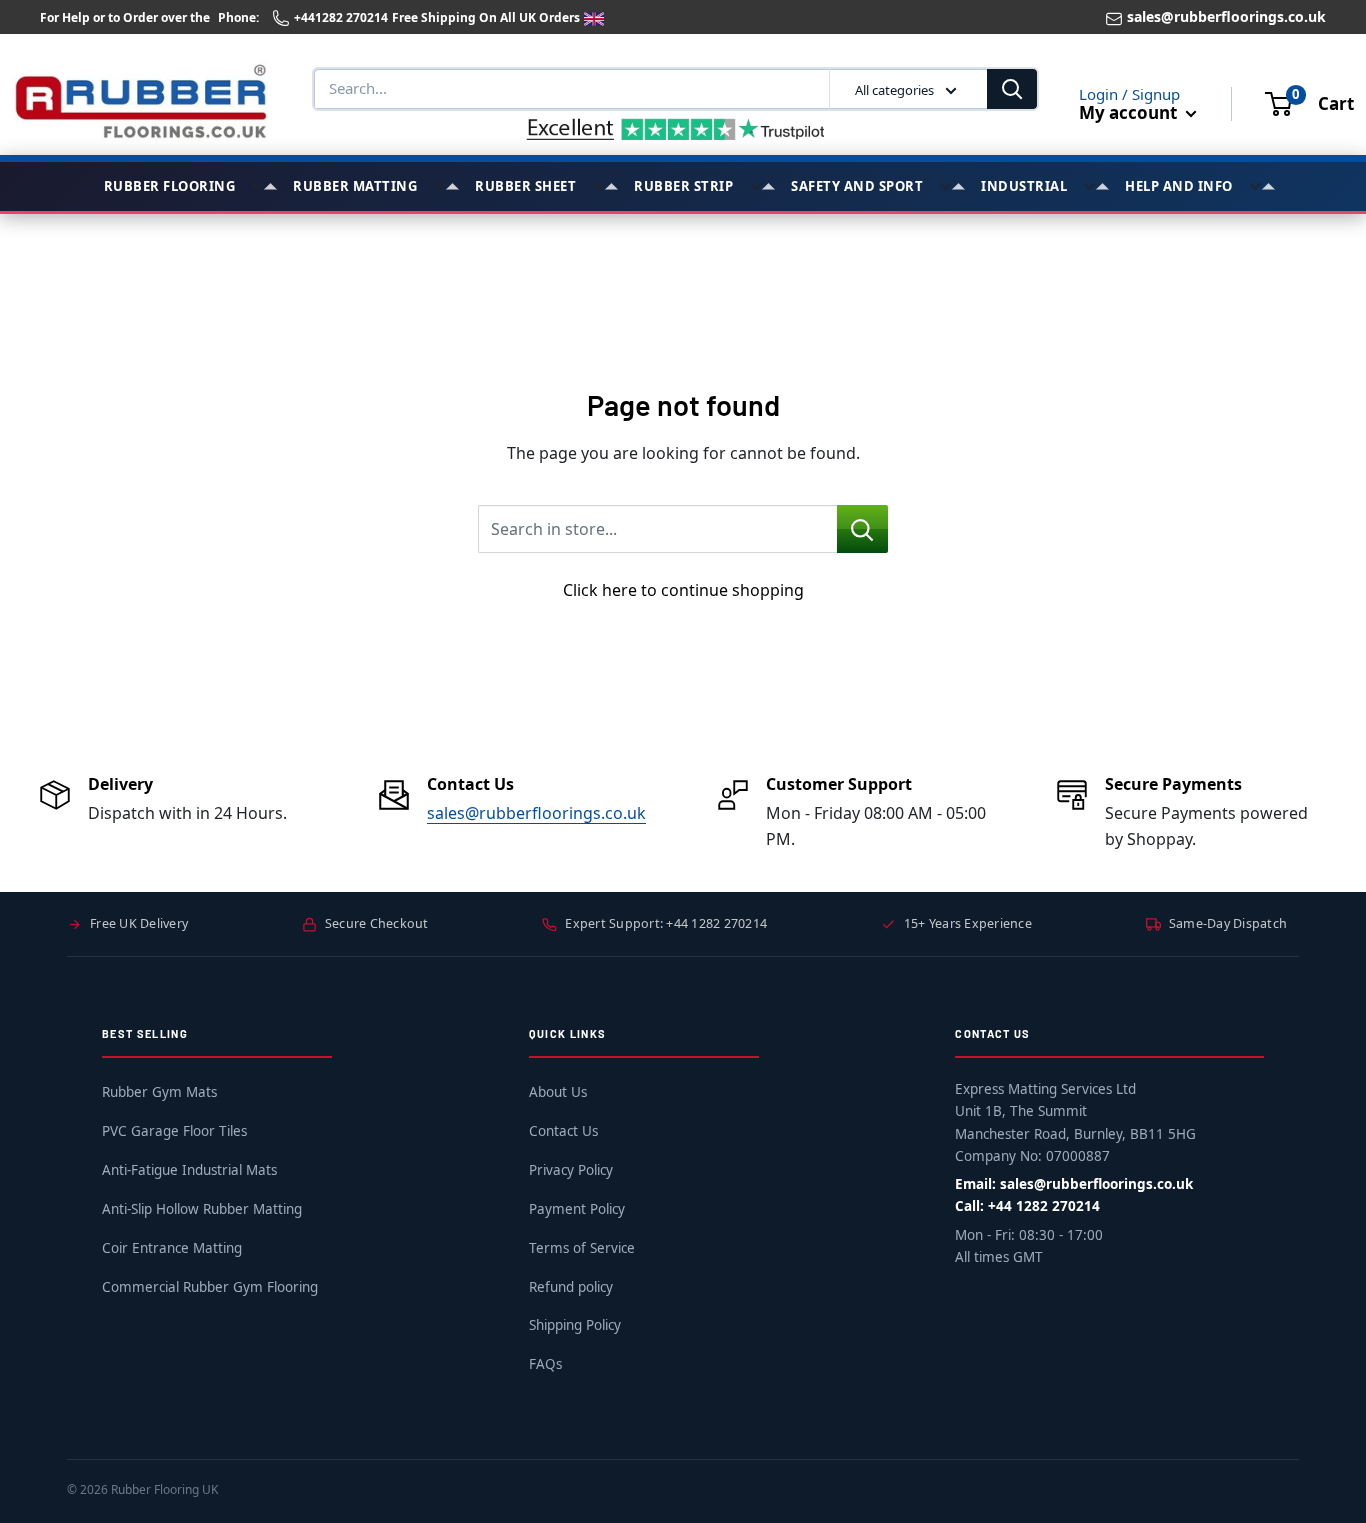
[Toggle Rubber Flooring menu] (264, 186)
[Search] (1012, 89)
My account (1130, 112)
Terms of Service (582, 1248)
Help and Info (1179, 186)
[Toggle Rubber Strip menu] (762, 186)
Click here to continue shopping (683, 590)
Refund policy (571, 1287)
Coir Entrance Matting (172, 1248)
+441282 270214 (341, 17)
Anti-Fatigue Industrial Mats (189, 1170)
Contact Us (563, 1131)
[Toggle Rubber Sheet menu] (605, 186)
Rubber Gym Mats (159, 1092)
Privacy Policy (571, 1170)
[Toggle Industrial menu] (1096, 186)
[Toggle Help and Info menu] (1262, 186)
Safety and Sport (857, 186)
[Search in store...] (862, 529)
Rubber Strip (683, 186)
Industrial (1024, 186)
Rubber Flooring (170, 186)
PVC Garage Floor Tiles (174, 1131)
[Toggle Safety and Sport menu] (952, 186)
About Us (558, 1092)
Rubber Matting (355, 186)
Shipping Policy (575, 1325)
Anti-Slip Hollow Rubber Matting (202, 1209)
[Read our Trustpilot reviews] (676, 129)
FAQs (545, 1364)
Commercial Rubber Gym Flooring (210, 1287)
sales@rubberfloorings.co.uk (1226, 16)
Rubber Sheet (525, 186)
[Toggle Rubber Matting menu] (446, 186)
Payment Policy (577, 1209)
